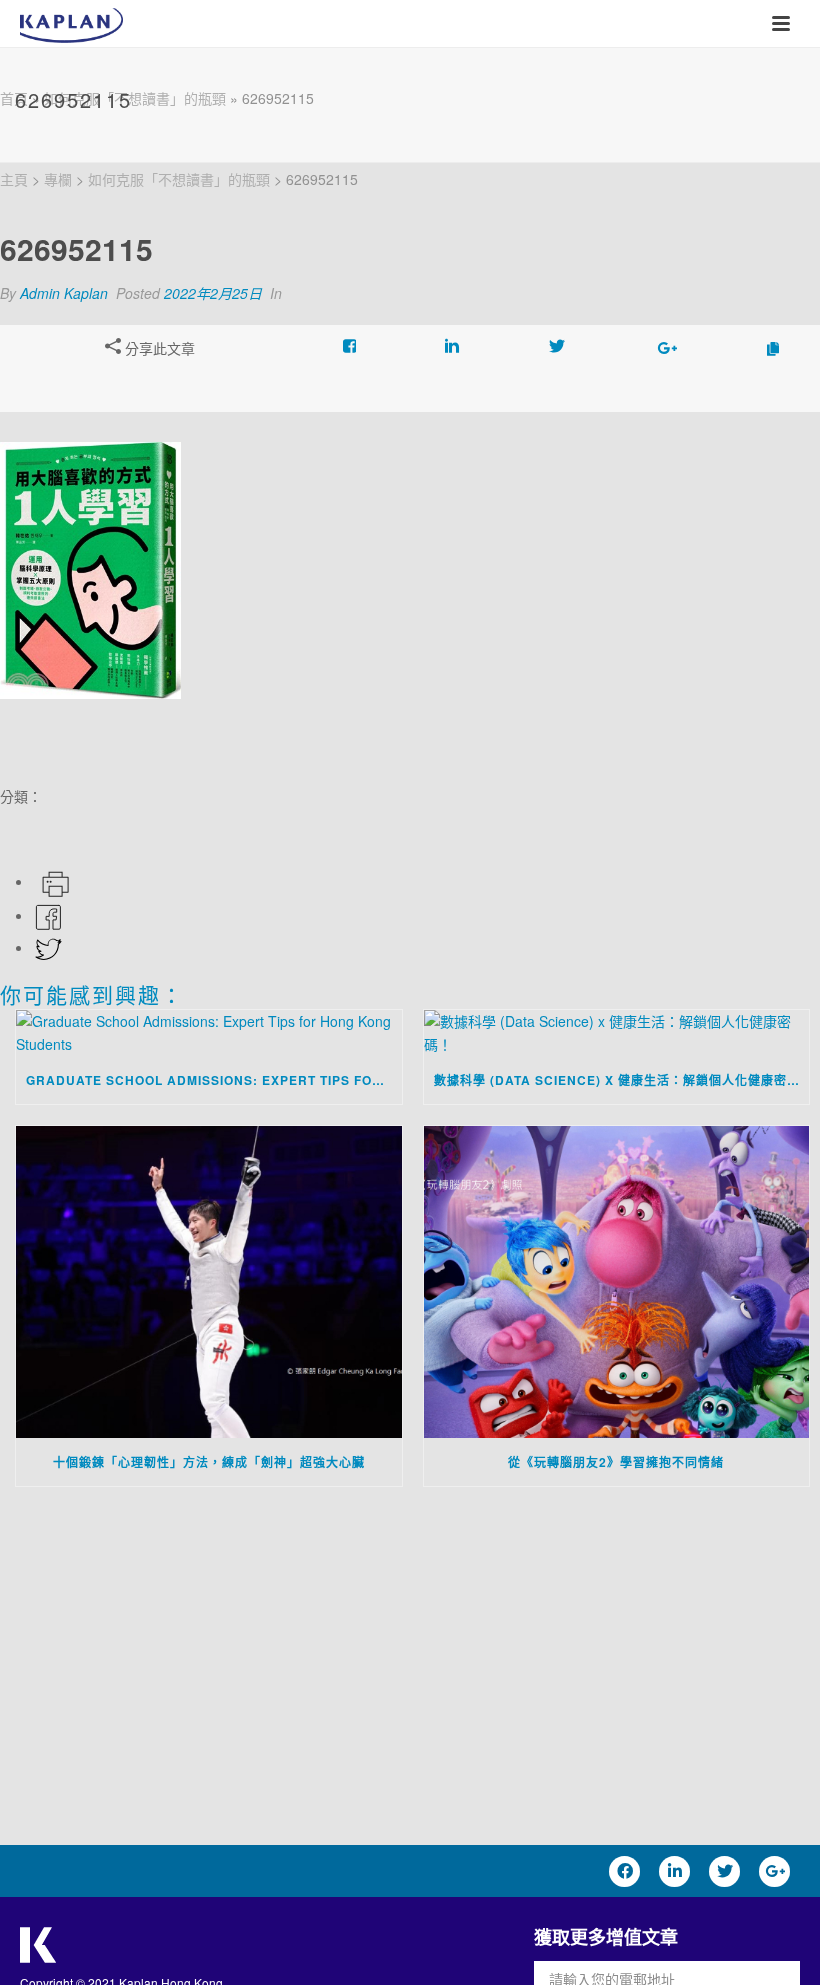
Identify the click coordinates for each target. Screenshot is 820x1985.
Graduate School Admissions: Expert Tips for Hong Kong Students (214, 1080)
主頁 (14, 179)
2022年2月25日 (213, 293)
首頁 (14, 98)
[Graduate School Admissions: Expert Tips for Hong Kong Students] (209, 1033)
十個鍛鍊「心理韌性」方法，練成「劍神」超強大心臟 (209, 1462)
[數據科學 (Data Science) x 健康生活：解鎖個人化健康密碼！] (617, 1033)
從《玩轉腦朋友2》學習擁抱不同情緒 (616, 1462)
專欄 (58, 179)
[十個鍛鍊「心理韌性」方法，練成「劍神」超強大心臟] (209, 1281)
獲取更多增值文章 (606, 1937)
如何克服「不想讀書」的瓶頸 (135, 98)
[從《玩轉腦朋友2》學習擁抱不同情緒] (617, 1281)
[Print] (53, 881)
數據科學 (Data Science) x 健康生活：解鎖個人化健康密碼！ (622, 1080)
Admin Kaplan (64, 293)
